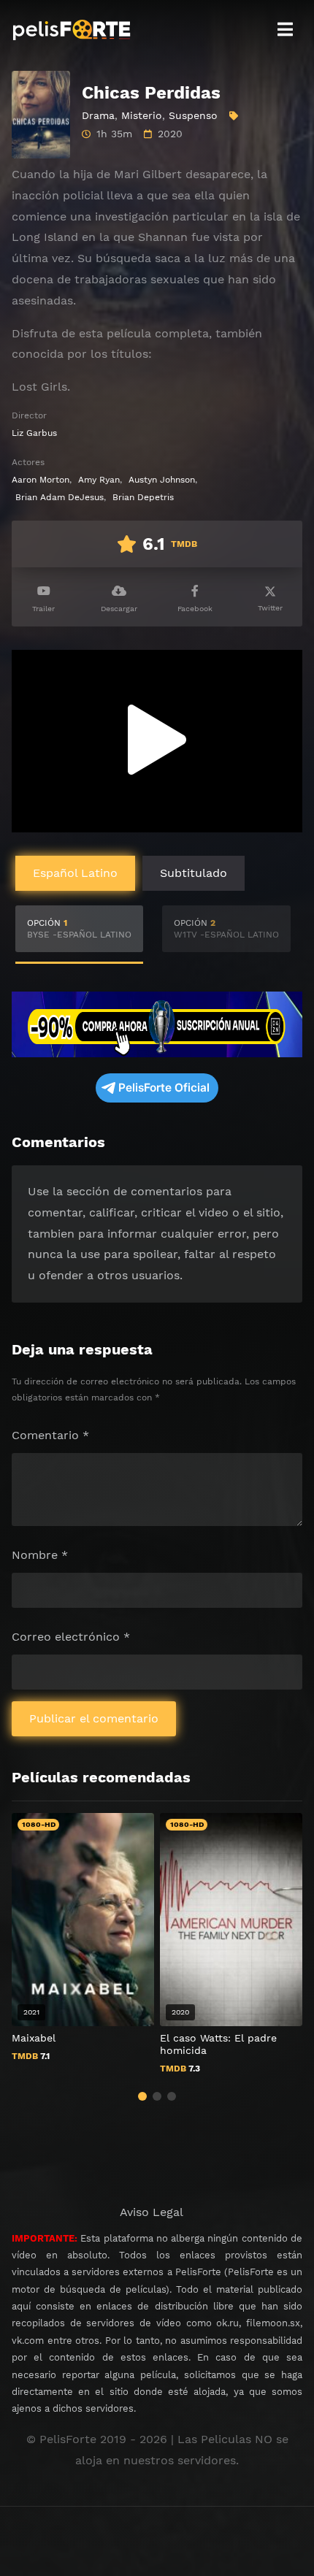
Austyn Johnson (162, 480)
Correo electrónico (71, 1637)
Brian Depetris (143, 497)
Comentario (50, 1435)
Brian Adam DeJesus (60, 497)
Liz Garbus (34, 433)
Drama (98, 115)
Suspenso (193, 115)
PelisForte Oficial (164, 1088)
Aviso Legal (152, 2212)
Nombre (40, 1555)
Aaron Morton (41, 480)
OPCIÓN (79, 929)
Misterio (142, 115)
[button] (142, 2096)
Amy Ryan (99, 480)
